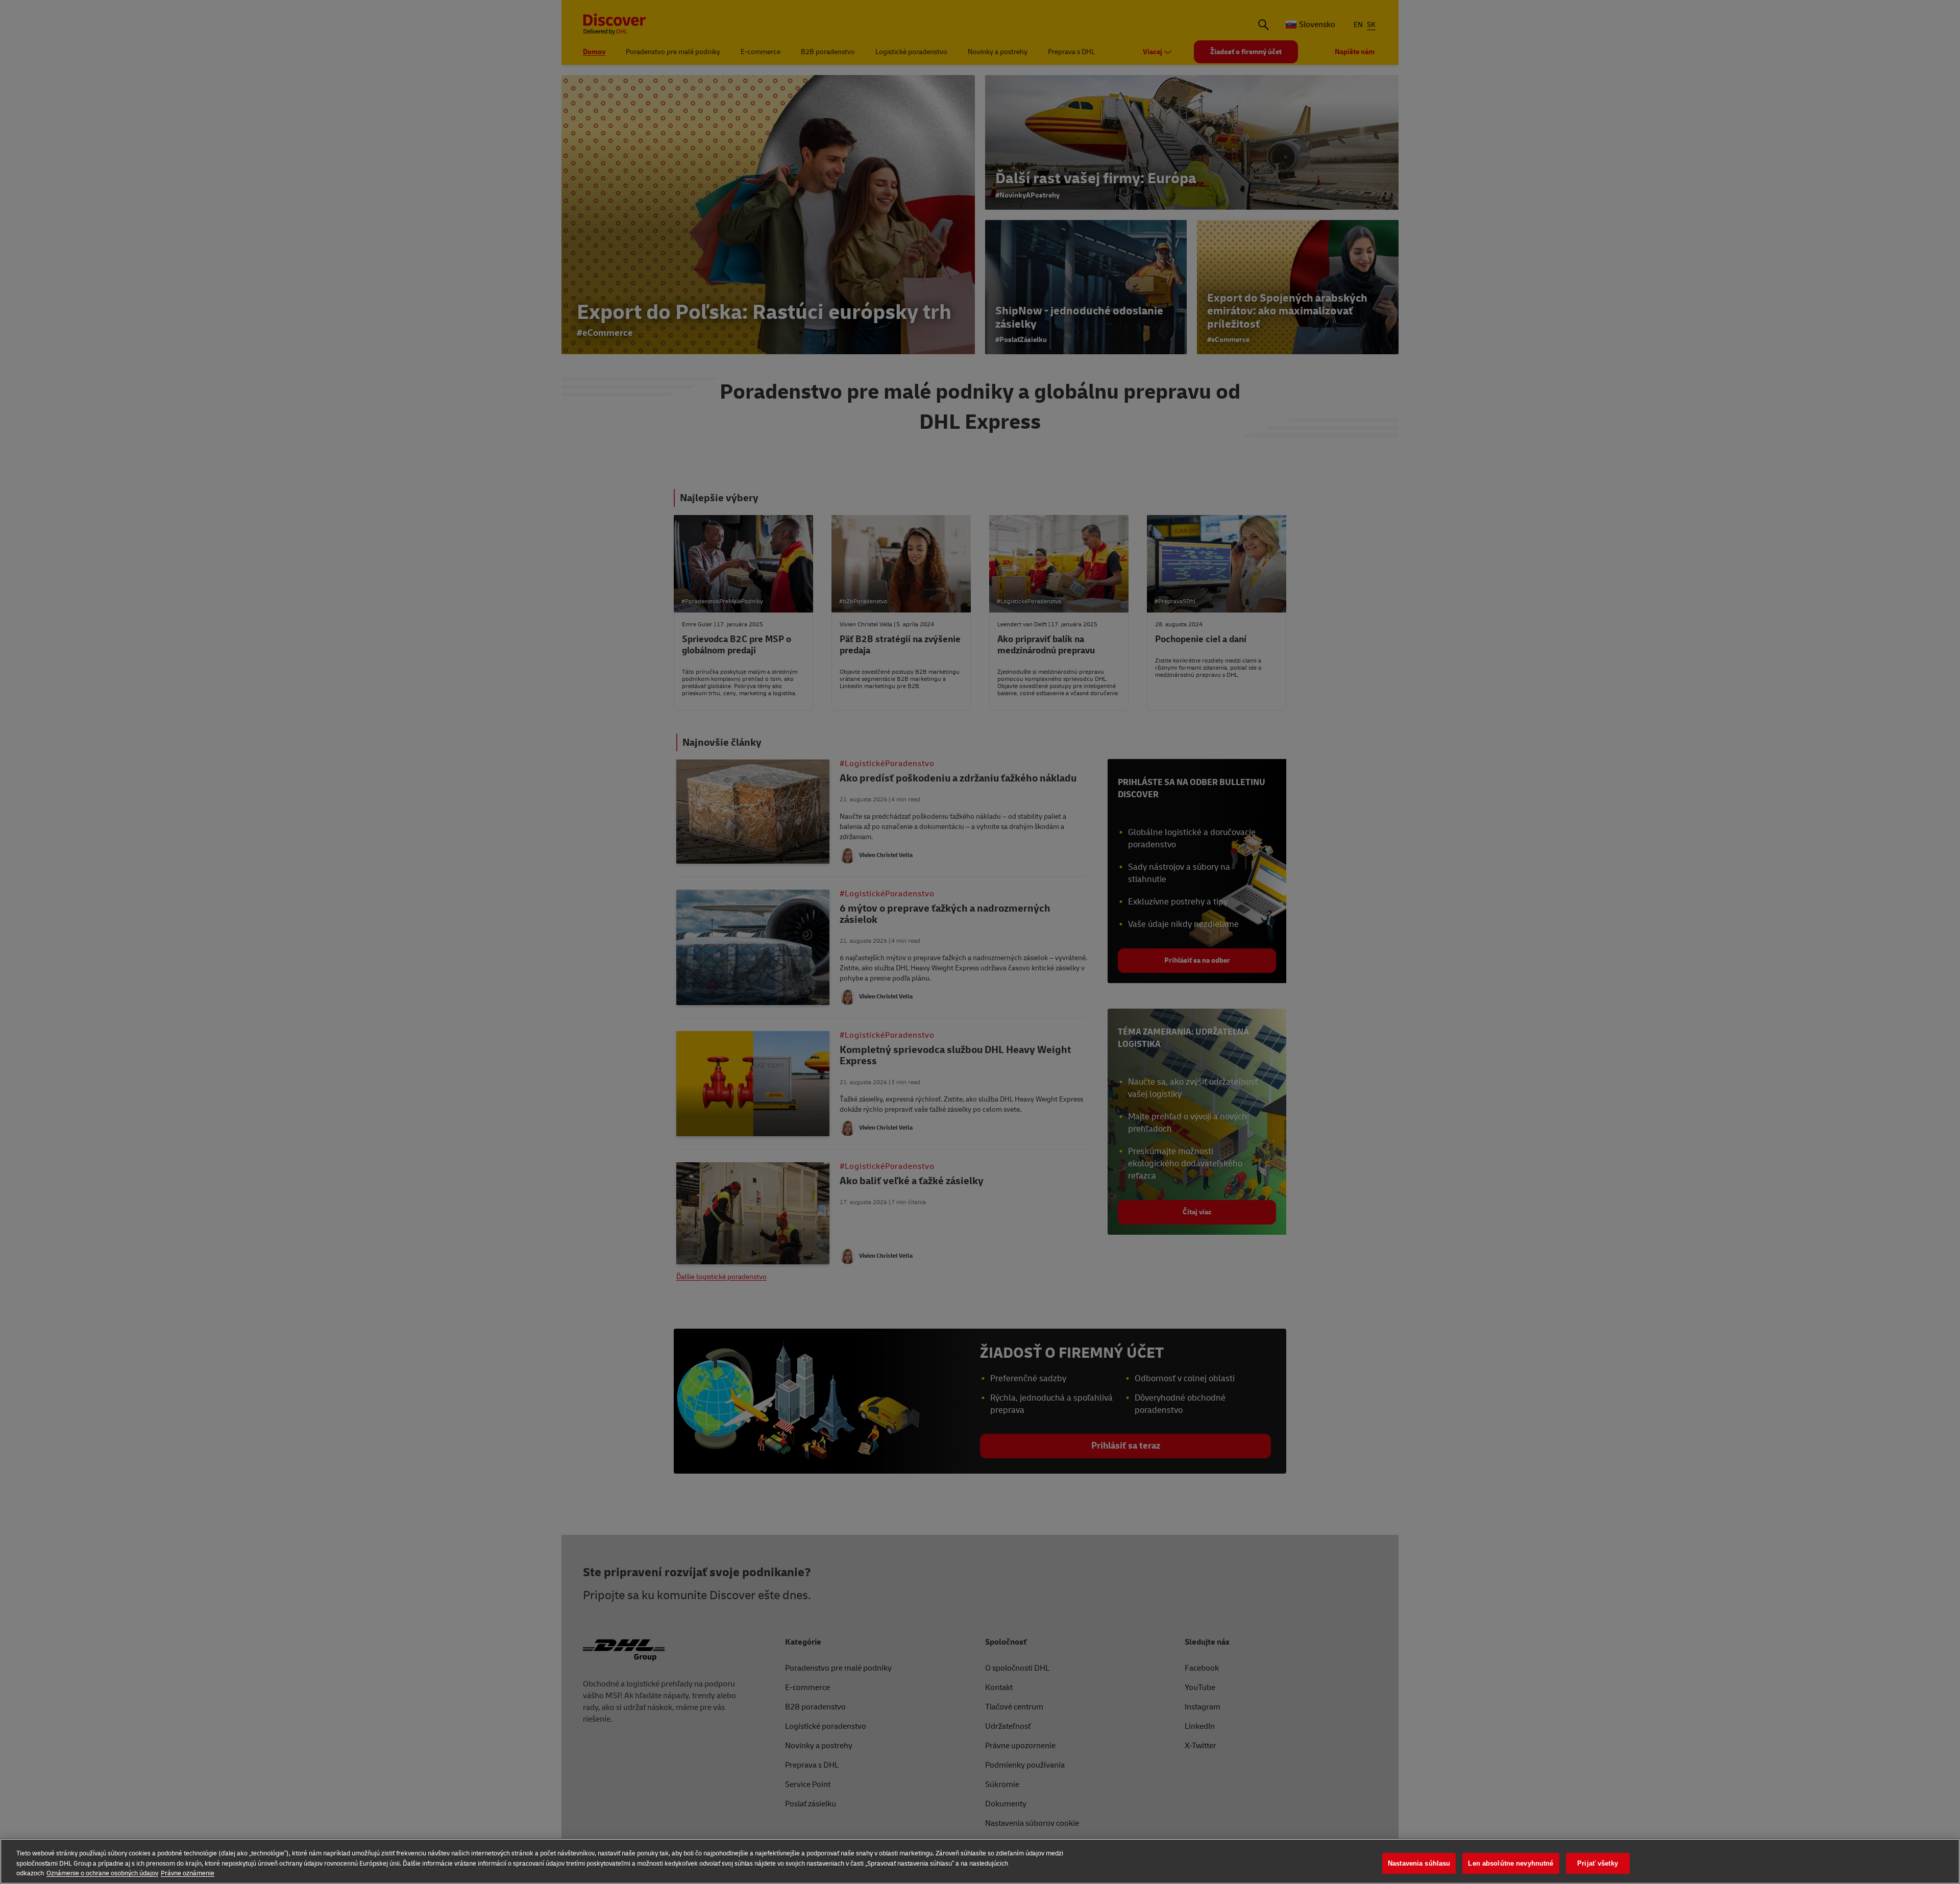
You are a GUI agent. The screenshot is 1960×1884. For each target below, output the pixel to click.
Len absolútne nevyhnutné (1511, 1863)
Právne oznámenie (188, 1873)
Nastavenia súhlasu (1419, 1863)
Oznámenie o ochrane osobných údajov (102, 1873)
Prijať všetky (1598, 1863)
